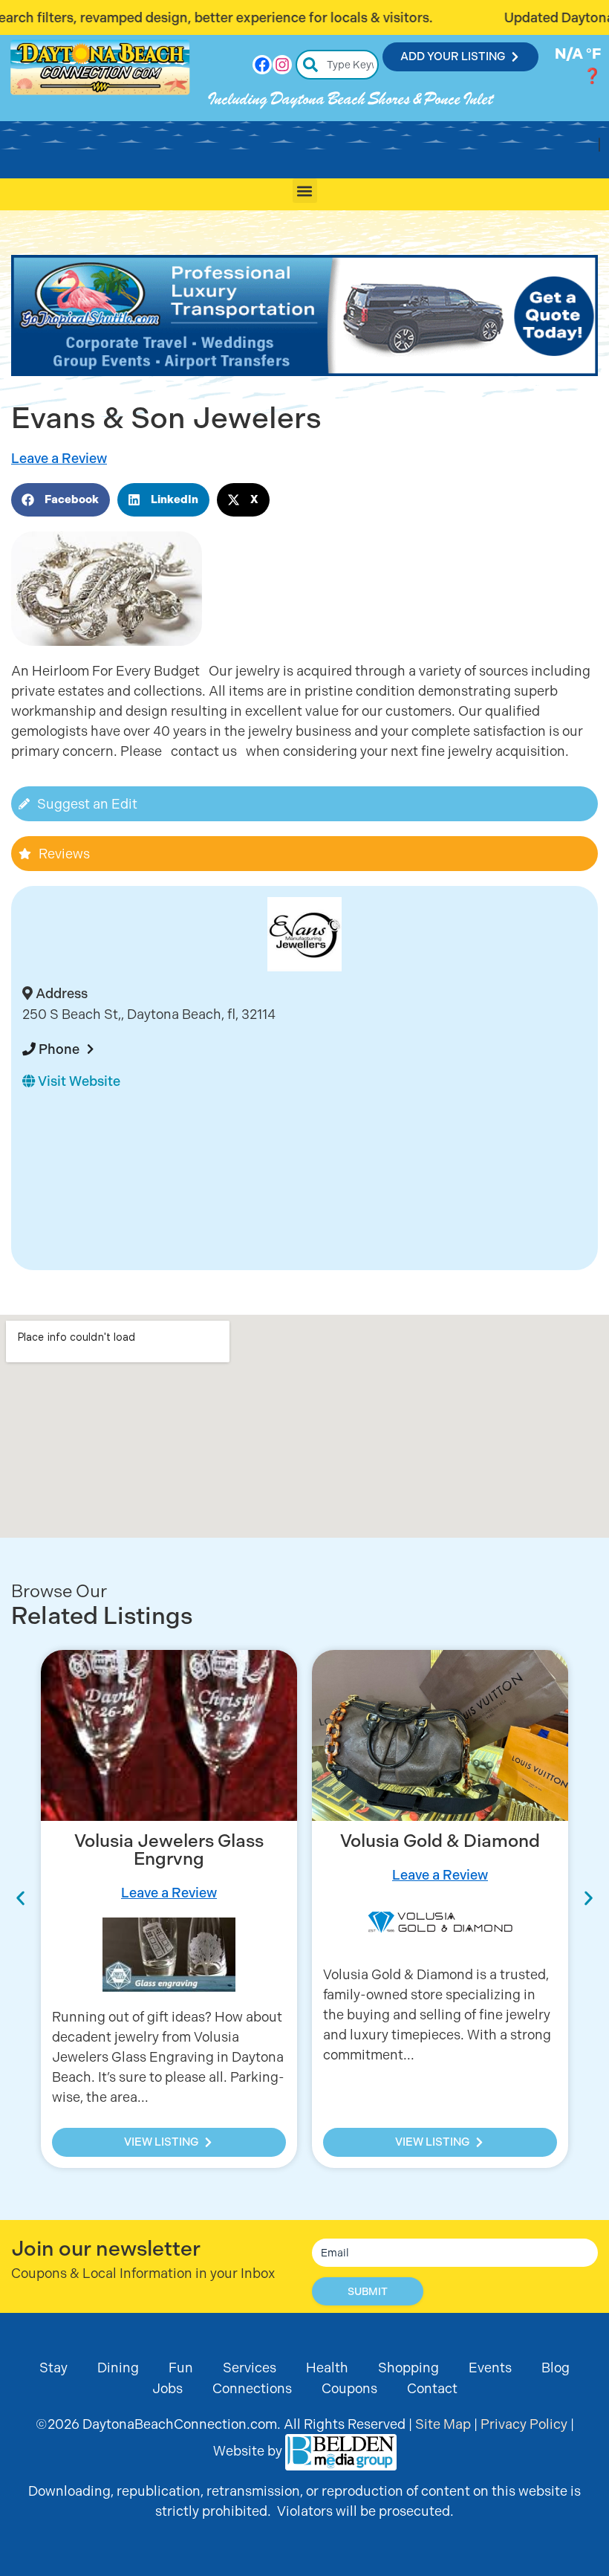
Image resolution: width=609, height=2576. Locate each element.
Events (490, 2368)
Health (327, 2368)
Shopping (408, 2368)
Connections (252, 2388)
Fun (181, 2368)
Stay (53, 2368)
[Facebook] (262, 65)
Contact (432, 2388)
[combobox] (338, 65)
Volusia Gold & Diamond (440, 1841)
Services (250, 2368)
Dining (118, 2368)
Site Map (443, 2424)
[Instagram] (282, 65)
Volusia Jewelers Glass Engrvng (169, 1850)
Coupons (349, 2388)
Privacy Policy (524, 2424)
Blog (556, 2368)
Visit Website (78, 1081)
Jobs (167, 2388)
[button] (305, 191)
